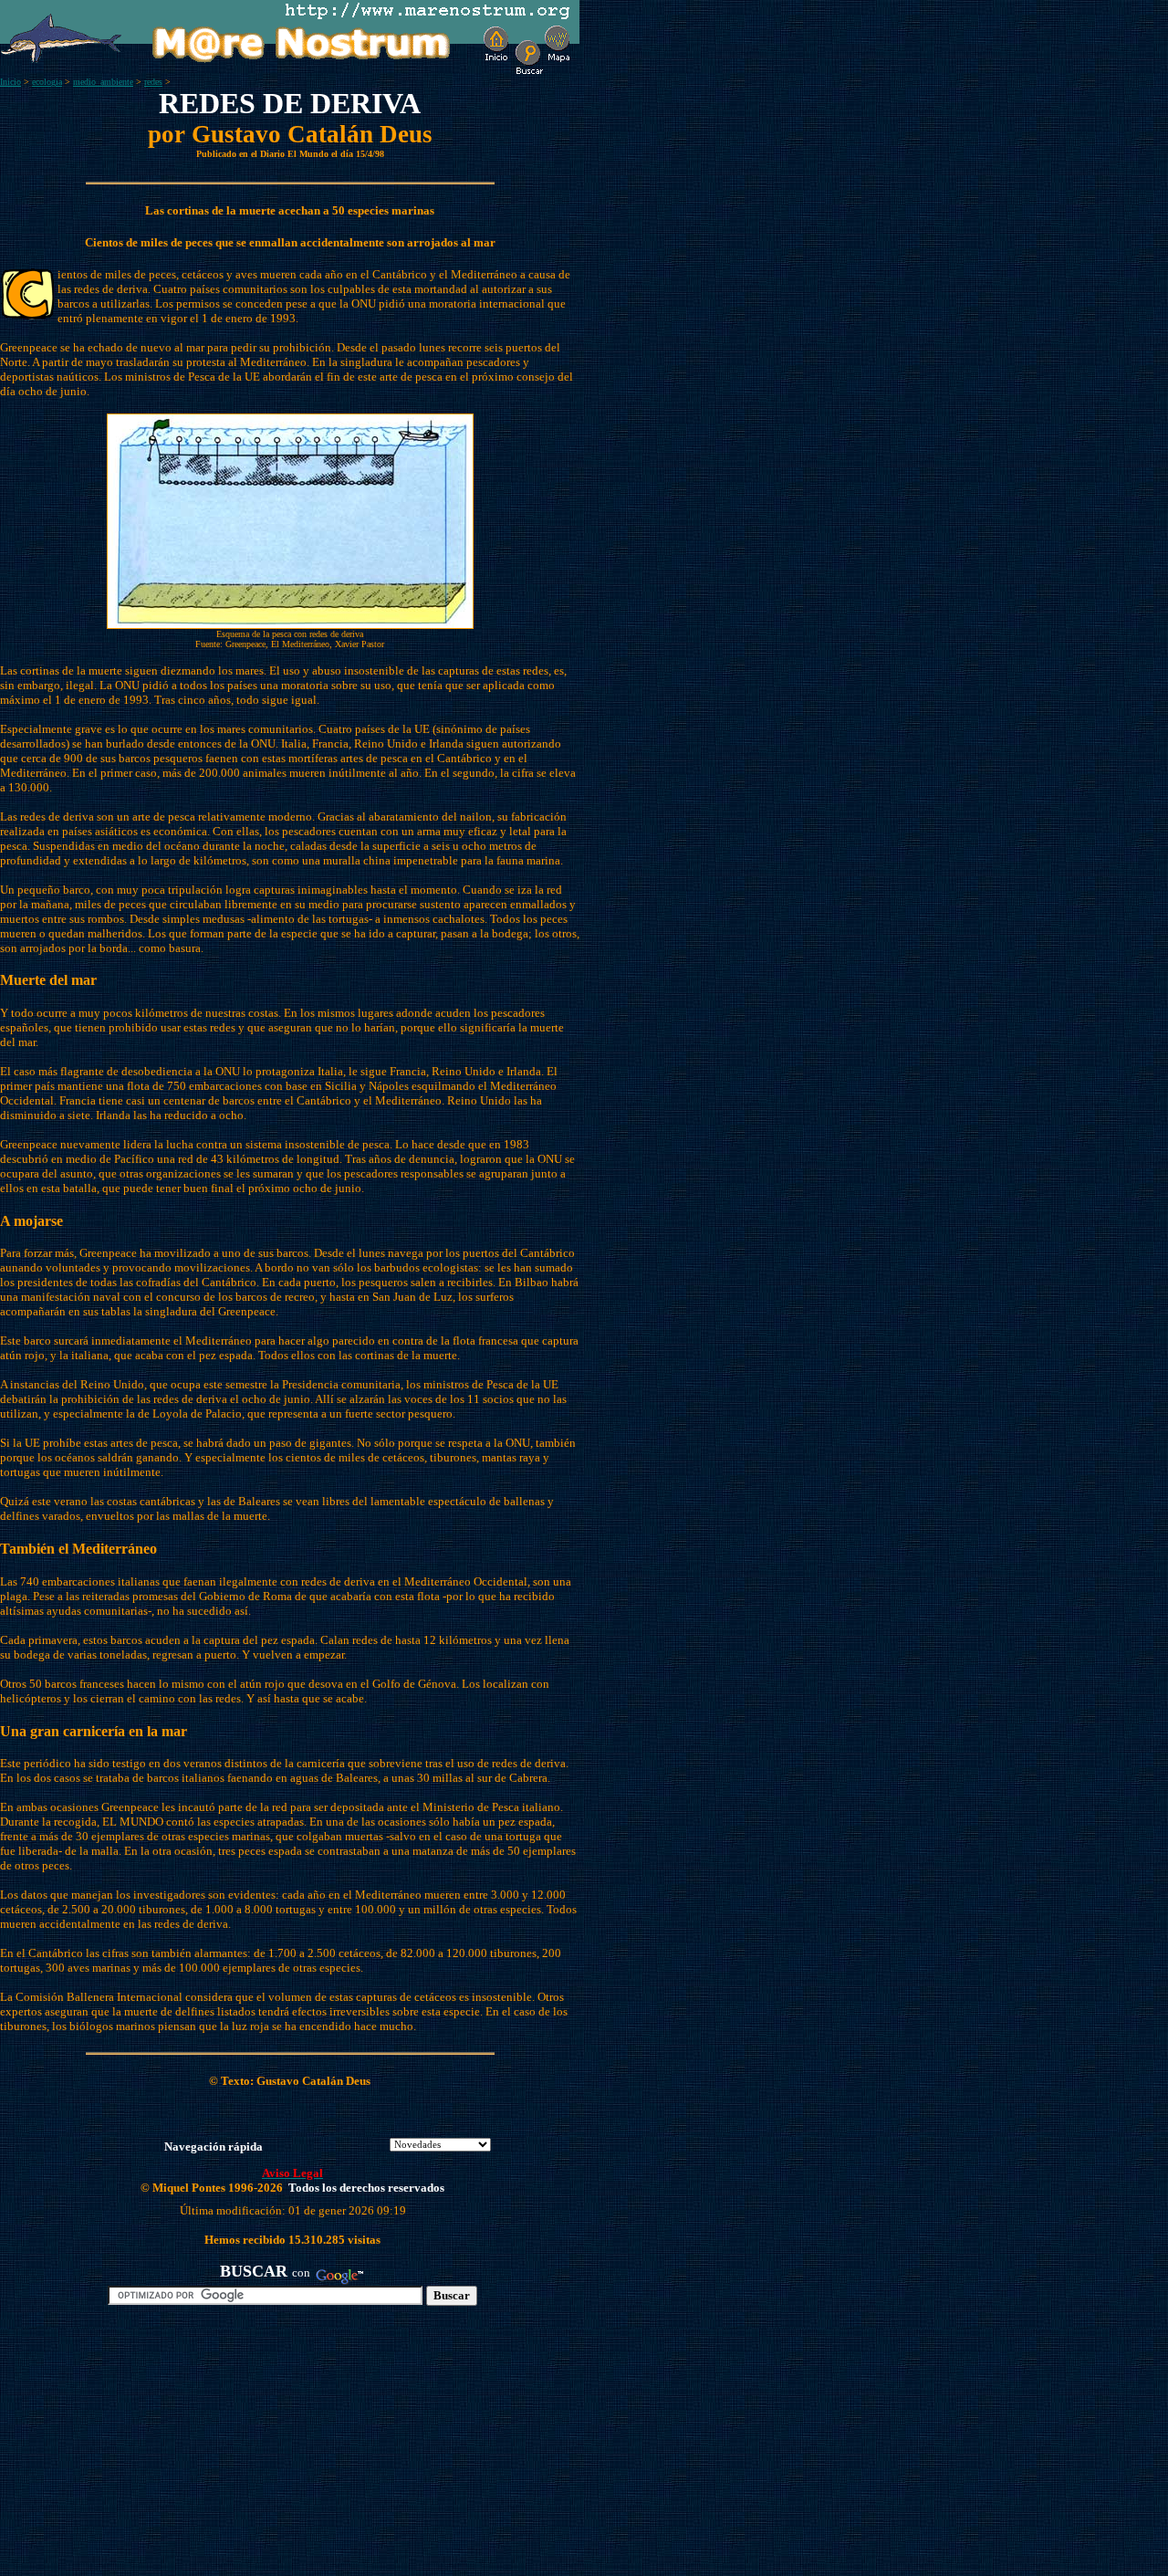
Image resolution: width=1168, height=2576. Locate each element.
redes (153, 82)
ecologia (47, 82)
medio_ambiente (103, 82)
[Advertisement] (211, 2448)
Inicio (10, 82)
